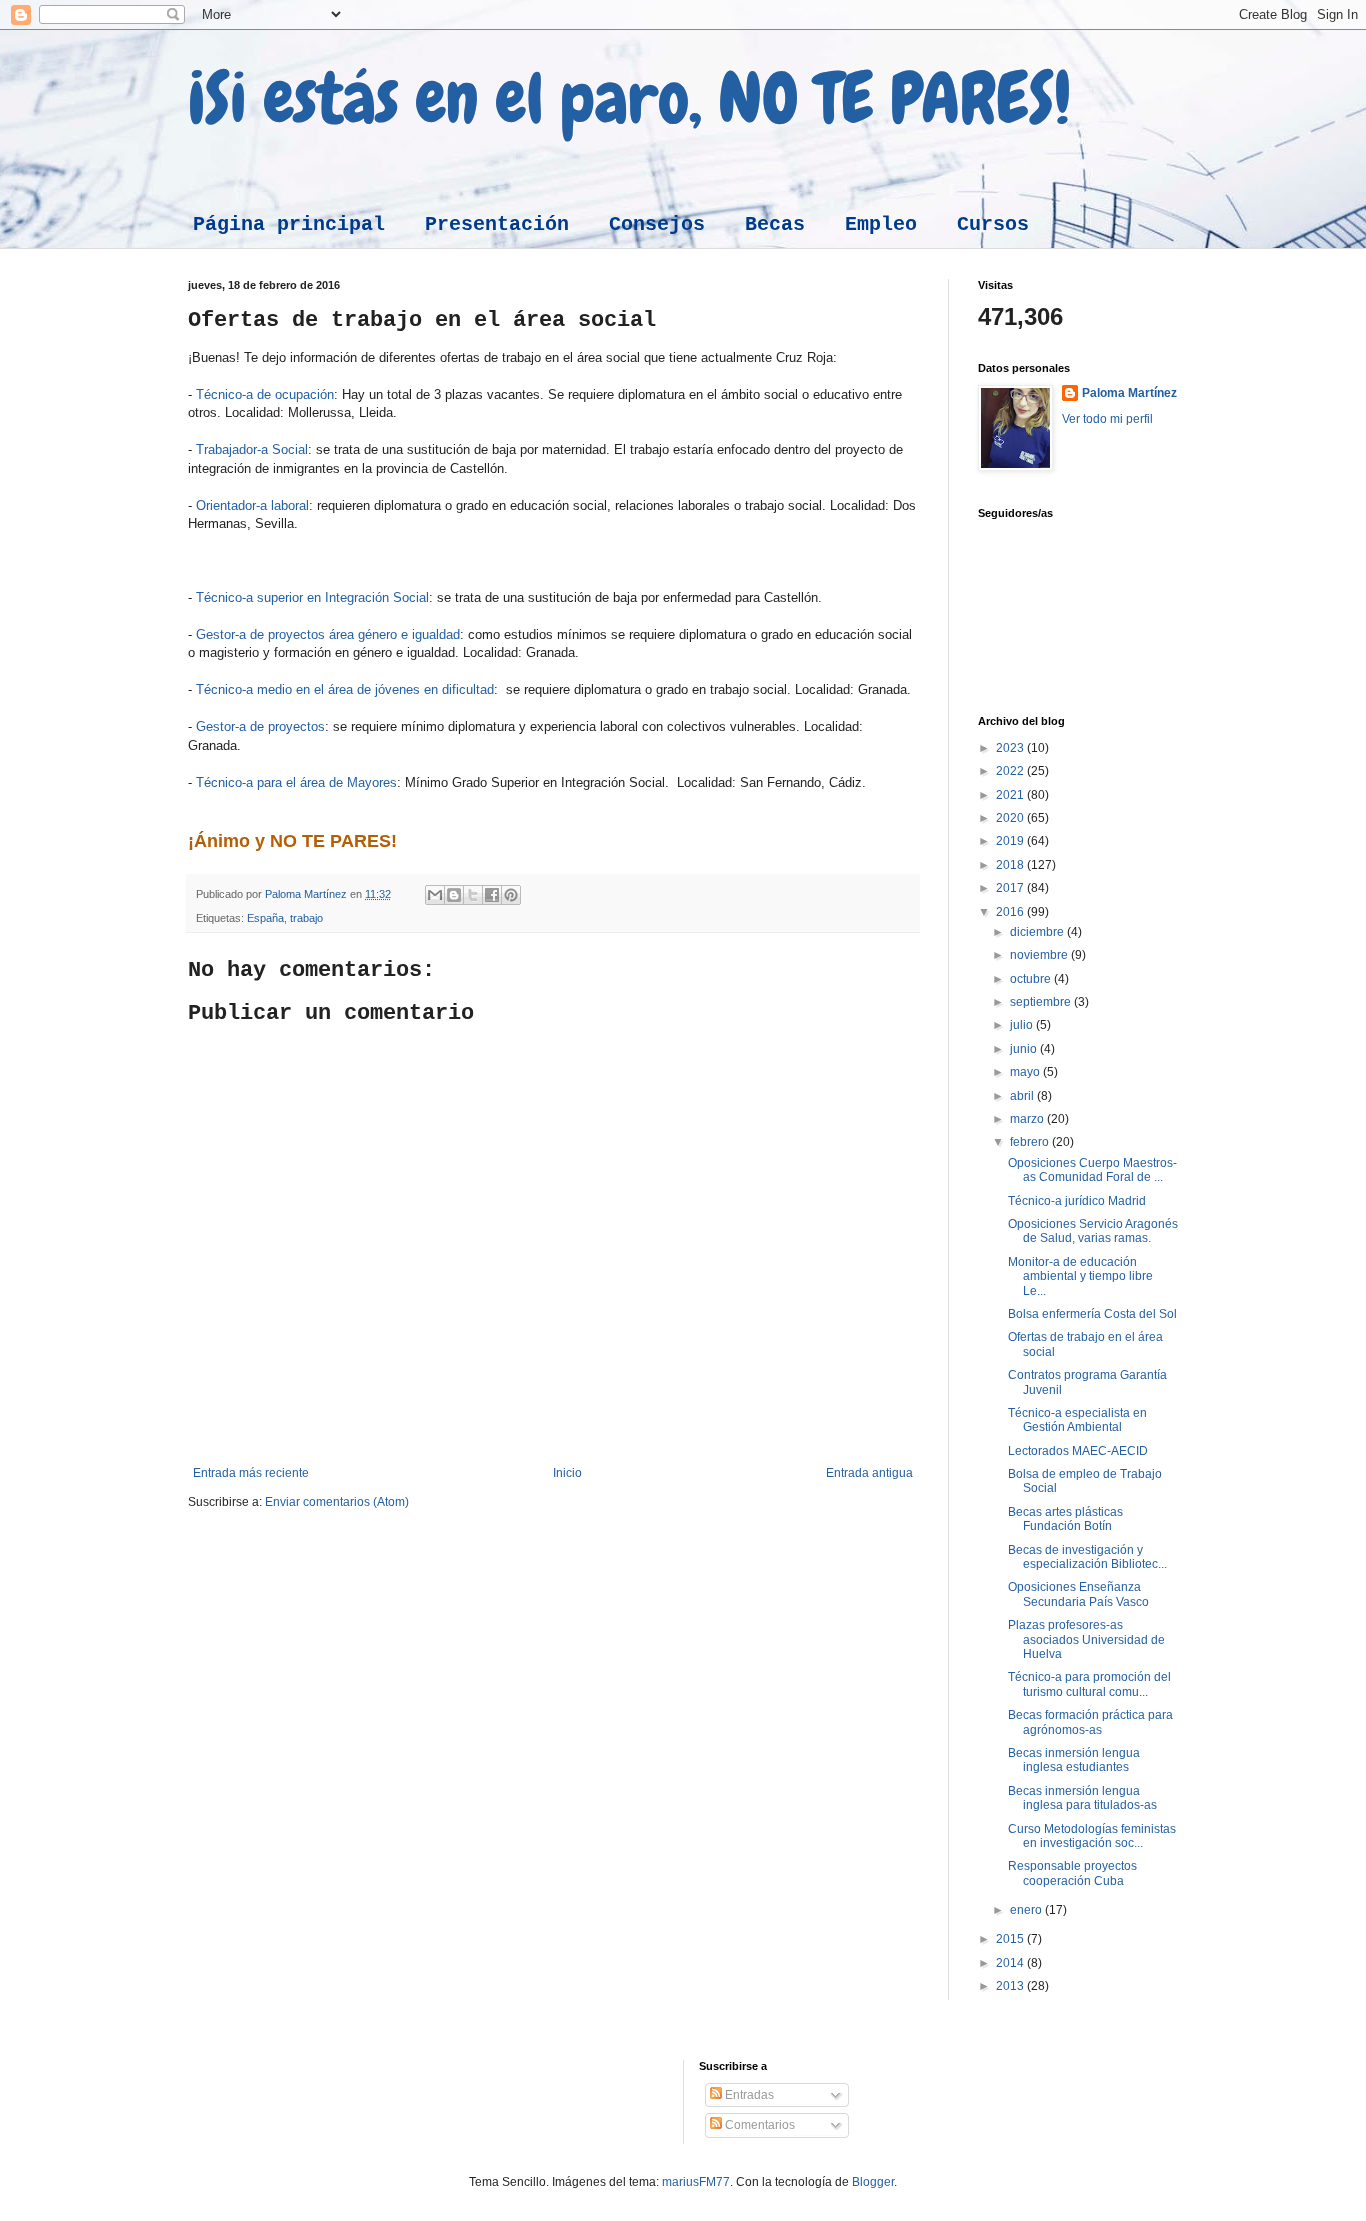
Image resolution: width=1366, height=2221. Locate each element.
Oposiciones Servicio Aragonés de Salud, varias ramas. (1093, 1231)
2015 (1011, 1939)
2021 (1011, 795)
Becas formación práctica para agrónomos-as (1090, 1722)
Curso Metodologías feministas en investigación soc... (1092, 1836)
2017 (1011, 888)
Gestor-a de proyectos (260, 726)
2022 (1011, 771)
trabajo (306, 918)
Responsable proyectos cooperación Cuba (1072, 1873)
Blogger (873, 2182)
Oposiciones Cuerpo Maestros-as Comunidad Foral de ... (1092, 1170)
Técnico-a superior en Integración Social (312, 597)
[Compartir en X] (473, 895)
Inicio (567, 1473)
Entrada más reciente (251, 1473)
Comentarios (758, 2125)
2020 (1011, 818)
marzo (1028, 1119)
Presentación (497, 224)
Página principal (289, 224)
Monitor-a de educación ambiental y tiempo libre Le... (1080, 1276)
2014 (1011, 1963)
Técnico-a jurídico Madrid (1077, 1201)
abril (1023, 1096)
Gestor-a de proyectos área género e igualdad (328, 634)
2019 (1011, 841)
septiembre (1042, 1002)
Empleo (881, 224)
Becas (775, 224)
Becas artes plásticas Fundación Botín (1065, 1519)
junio (1025, 1049)
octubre (1032, 979)
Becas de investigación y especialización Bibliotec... (1087, 1557)
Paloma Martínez (1129, 393)
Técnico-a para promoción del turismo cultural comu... (1089, 1684)
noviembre (1040, 955)
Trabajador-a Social (252, 449)
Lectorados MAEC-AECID (1078, 1451)
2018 (1011, 865)
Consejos (657, 224)
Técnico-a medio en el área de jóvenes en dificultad (345, 689)
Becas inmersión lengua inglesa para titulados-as (1082, 1798)
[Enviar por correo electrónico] (435, 895)
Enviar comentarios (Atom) (337, 1502)
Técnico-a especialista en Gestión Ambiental (1077, 1420)
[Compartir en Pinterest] (511, 895)
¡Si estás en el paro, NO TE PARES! (629, 98)
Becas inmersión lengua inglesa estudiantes (1074, 1760)
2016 (1011, 912)
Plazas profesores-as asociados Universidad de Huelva (1086, 1639)
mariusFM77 (696, 2182)
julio (1023, 1025)
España (265, 918)
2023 (1011, 748)
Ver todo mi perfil (1107, 419)
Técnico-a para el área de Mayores (296, 782)
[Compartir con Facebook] (492, 895)
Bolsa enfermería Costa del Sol (1092, 1314)
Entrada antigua (869, 1473)
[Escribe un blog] (454, 895)
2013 (1011, 1986)
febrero (1031, 1142)
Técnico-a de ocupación (265, 394)
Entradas (748, 2095)
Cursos (993, 224)
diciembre (1038, 932)
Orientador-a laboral (252, 505)
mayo (1026, 1072)
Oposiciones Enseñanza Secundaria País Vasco (1078, 1594)
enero (1027, 1910)
